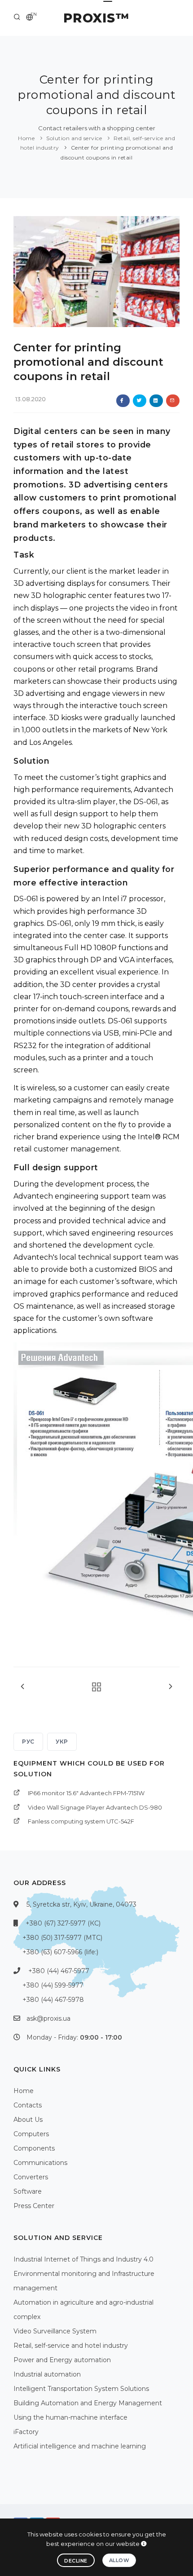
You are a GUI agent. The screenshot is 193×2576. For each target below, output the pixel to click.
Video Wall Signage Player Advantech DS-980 (95, 1807)
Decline (76, 2561)
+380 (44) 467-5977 (59, 1971)
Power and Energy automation (62, 2360)
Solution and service (74, 138)
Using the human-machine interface (70, 2417)
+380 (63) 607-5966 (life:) (60, 1952)
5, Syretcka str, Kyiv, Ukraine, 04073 (81, 1904)
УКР (62, 1742)
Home (26, 138)
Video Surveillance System (55, 2331)
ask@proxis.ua (48, 2018)
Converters (31, 2177)
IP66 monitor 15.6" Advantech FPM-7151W (86, 1793)
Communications (40, 2163)
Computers (31, 2134)
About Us (28, 2120)
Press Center (34, 2206)
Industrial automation (47, 2374)
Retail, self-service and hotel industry (71, 2346)
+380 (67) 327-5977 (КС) (63, 1923)
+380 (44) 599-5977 (53, 1985)
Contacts (28, 2105)
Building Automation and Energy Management (88, 2403)
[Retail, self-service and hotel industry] (94, 1687)
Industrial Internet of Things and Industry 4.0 (83, 2259)
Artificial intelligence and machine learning (80, 2446)
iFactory (26, 2432)
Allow (119, 2560)
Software (28, 2191)
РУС (28, 1742)
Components (34, 2148)
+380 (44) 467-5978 (53, 2000)
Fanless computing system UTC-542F (81, 1821)
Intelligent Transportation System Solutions (81, 2389)
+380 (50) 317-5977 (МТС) (62, 1938)
